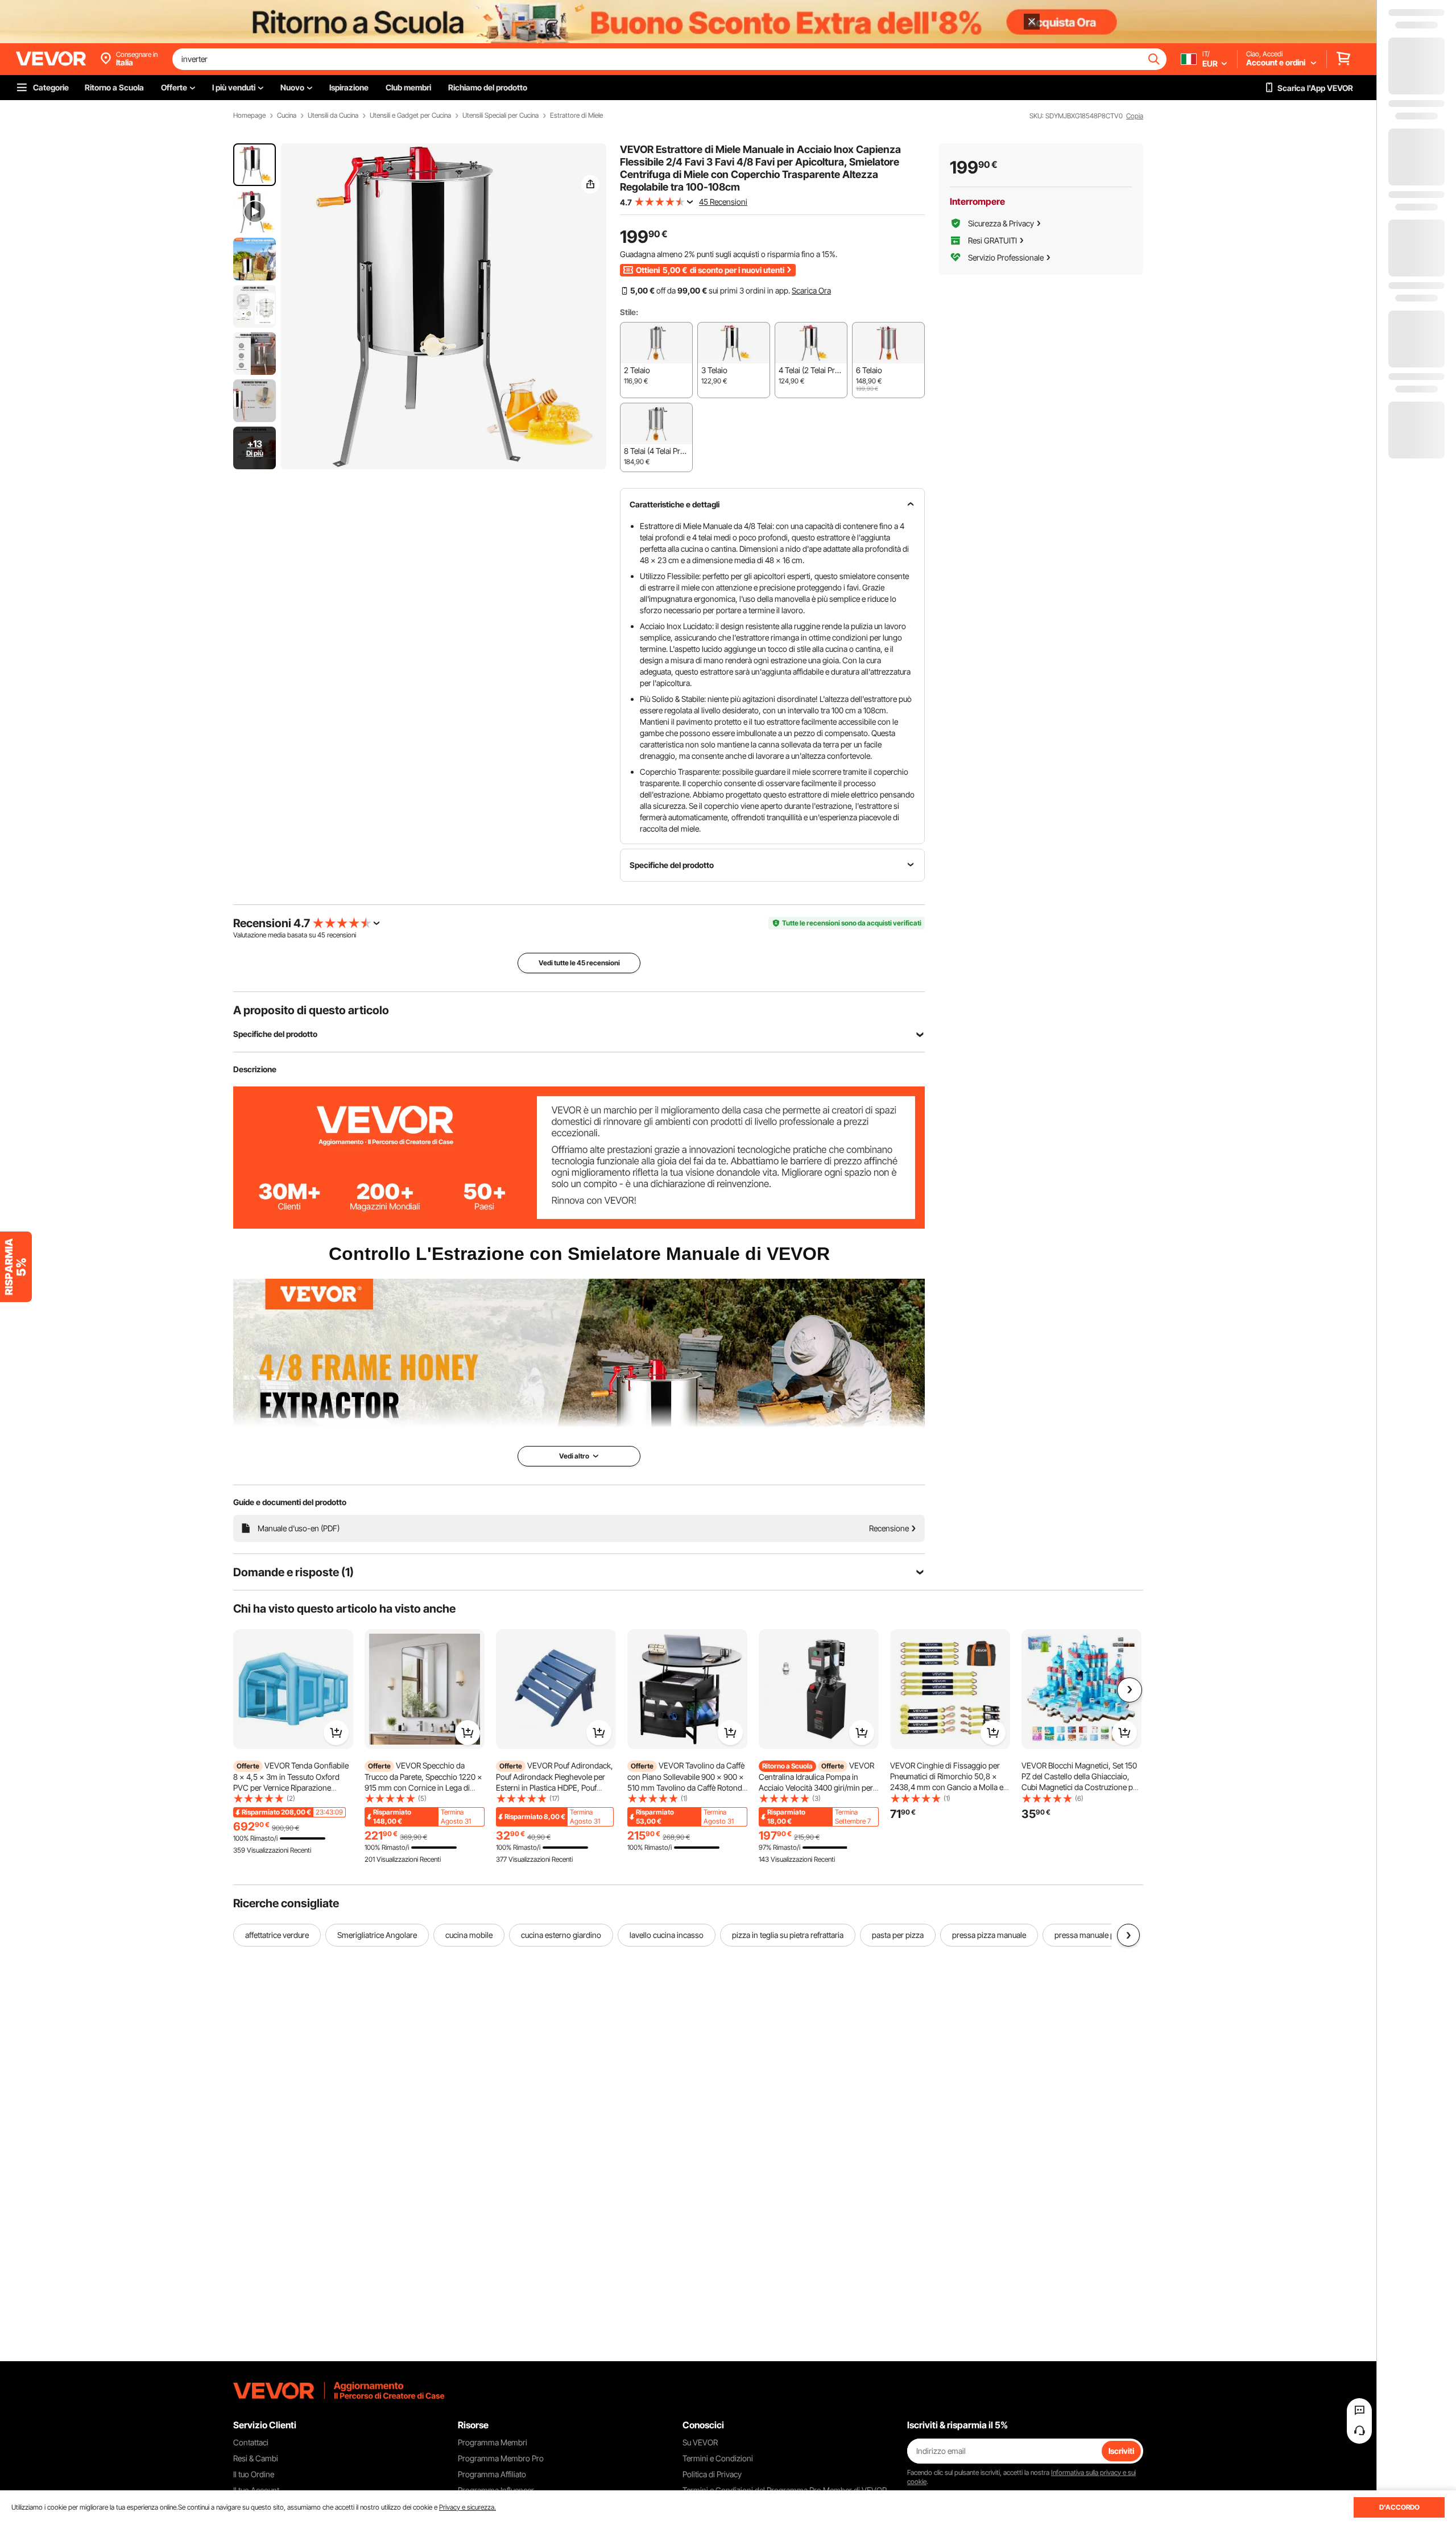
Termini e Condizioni (718, 2458)
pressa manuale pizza (1091, 1935)
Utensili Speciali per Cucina (500, 115)
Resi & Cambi (256, 2458)
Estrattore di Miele (576, 115)
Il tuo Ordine (254, 2474)
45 (321, 935)
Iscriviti (1121, 2451)
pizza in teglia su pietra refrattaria (788, 1935)
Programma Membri (493, 2442)
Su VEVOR (700, 2442)
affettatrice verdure (277, 1935)
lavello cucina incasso (667, 1935)
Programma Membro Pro (501, 2458)
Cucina (287, 115)
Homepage (249, 115)
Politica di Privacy (712, 2474)
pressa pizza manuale (989, 1935)
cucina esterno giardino (561, 1935)
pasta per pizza (898, 1935)
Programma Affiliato (492, 2474)
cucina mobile (469, 1935)
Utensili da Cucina (333, 115)
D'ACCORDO (1399, 2507)
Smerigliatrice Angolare (377, 1935)
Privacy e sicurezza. (468, 2507)
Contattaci (251, 2442)
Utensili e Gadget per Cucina (410, 115)
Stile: (629, 312)
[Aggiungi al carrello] (336, 1733)
